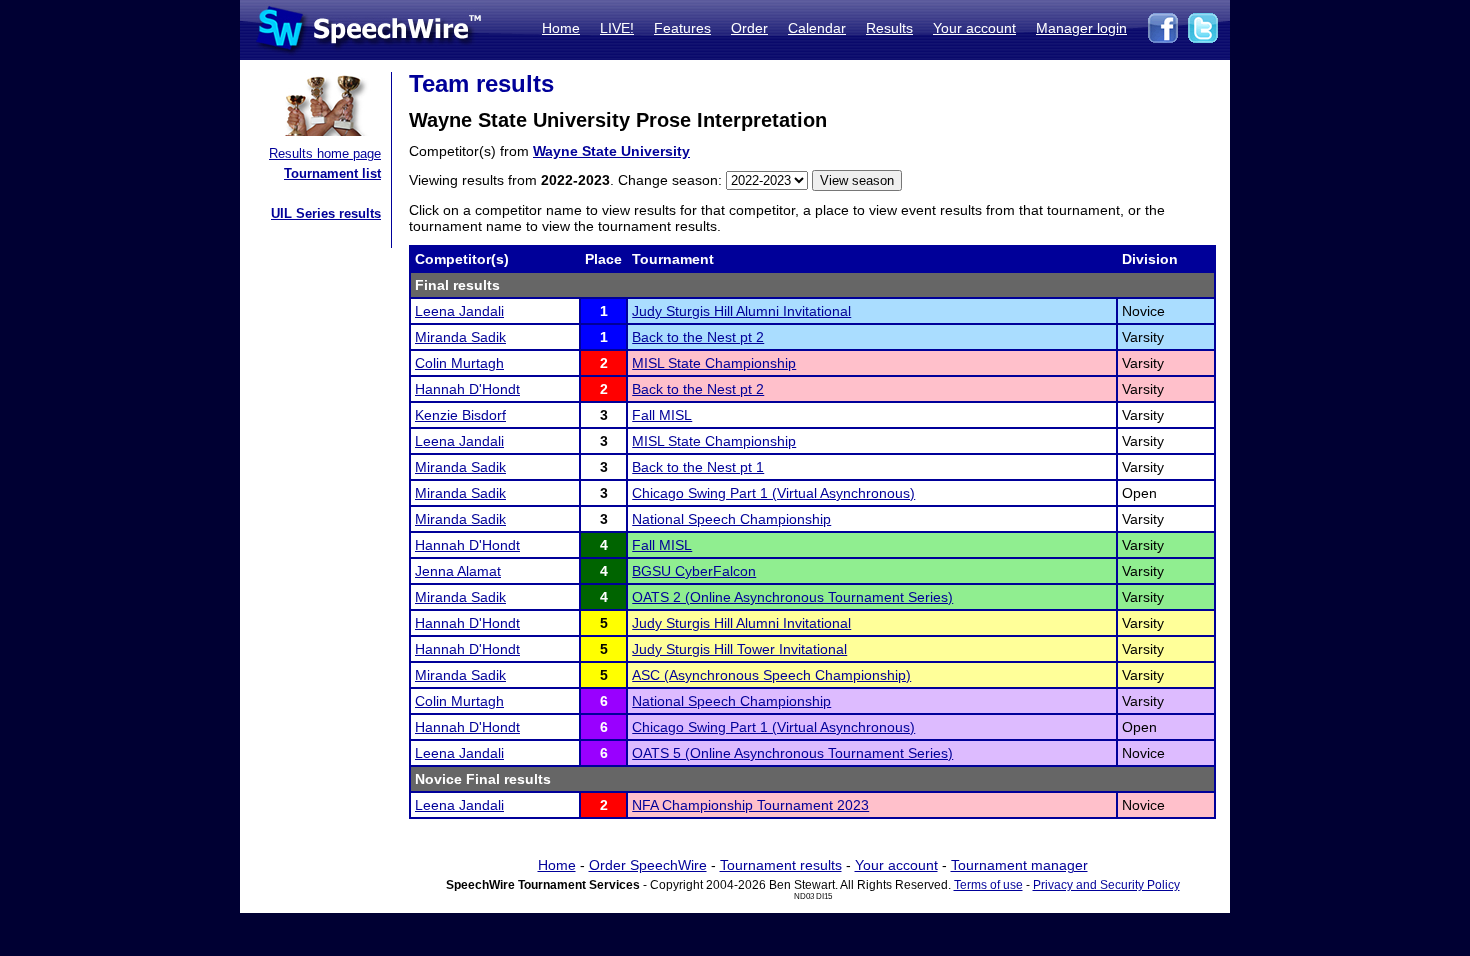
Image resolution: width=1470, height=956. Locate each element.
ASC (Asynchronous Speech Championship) (771, 675)
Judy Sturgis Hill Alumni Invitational (741, 311)
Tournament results (781, 865)
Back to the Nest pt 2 (698, 337)
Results (889, 28)
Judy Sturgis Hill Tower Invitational (739, 649)
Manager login (1081, 28)
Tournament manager (1019, 865)
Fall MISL (662, 415)
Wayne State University (611, 151)
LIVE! (617, 28)
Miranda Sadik (460, 337)
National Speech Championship (731, 519)
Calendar (817, 28)
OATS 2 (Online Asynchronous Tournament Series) (792, 597)
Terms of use (988, 885)
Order (749, 28)
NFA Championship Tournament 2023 (750, 805)
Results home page (325, 153)
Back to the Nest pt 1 (698, 467)
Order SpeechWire (648, 865)
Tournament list (332, 173)
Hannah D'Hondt (467, 389)
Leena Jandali (459, 311)
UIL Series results (326, 213)
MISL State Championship (714, 363)
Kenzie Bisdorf (460, 415)
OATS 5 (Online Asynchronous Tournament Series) (792, 753)
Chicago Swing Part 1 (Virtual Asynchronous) (773, 493)
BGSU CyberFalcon (694, 571)
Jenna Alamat (458, 571)
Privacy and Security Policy (1106, 885)
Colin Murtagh (459, 363)
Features (682, 28)
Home (561, 28)
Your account (974, 28)
